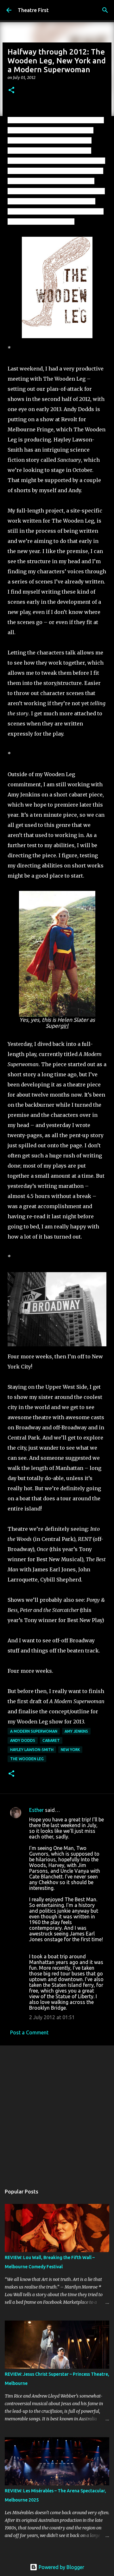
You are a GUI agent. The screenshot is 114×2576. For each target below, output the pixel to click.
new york (70, 1750)
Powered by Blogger (61, 2567)
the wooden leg (27, 1759)
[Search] (105, 10)
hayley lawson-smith (32, 1750)
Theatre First (33, 10)
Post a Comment (29, 2032)
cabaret (51, 1740)
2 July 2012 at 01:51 (52, 2017)
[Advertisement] (57, 2112)
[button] (11, 90)
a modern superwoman (34, 1731)
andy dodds (23, 1740)
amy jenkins (76, 1731)
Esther (36, 1810)
